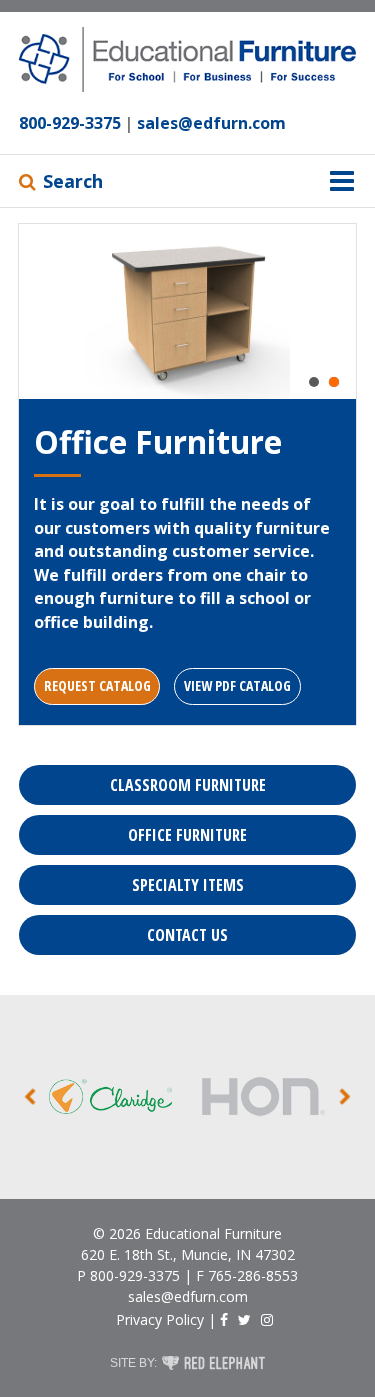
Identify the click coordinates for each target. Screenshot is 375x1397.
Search (73, 181)
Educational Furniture (213, 1233)
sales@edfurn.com (211, 123)
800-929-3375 (70, 123)
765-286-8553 (253, 1275)
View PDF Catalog (237, 685)
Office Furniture (187, 835)
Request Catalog (97, 685)
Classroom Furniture (188, 785)
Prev (29, 1096)
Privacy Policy (160, 1319)
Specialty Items (188, 885)
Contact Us (187, 935)
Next (345, 1096)
